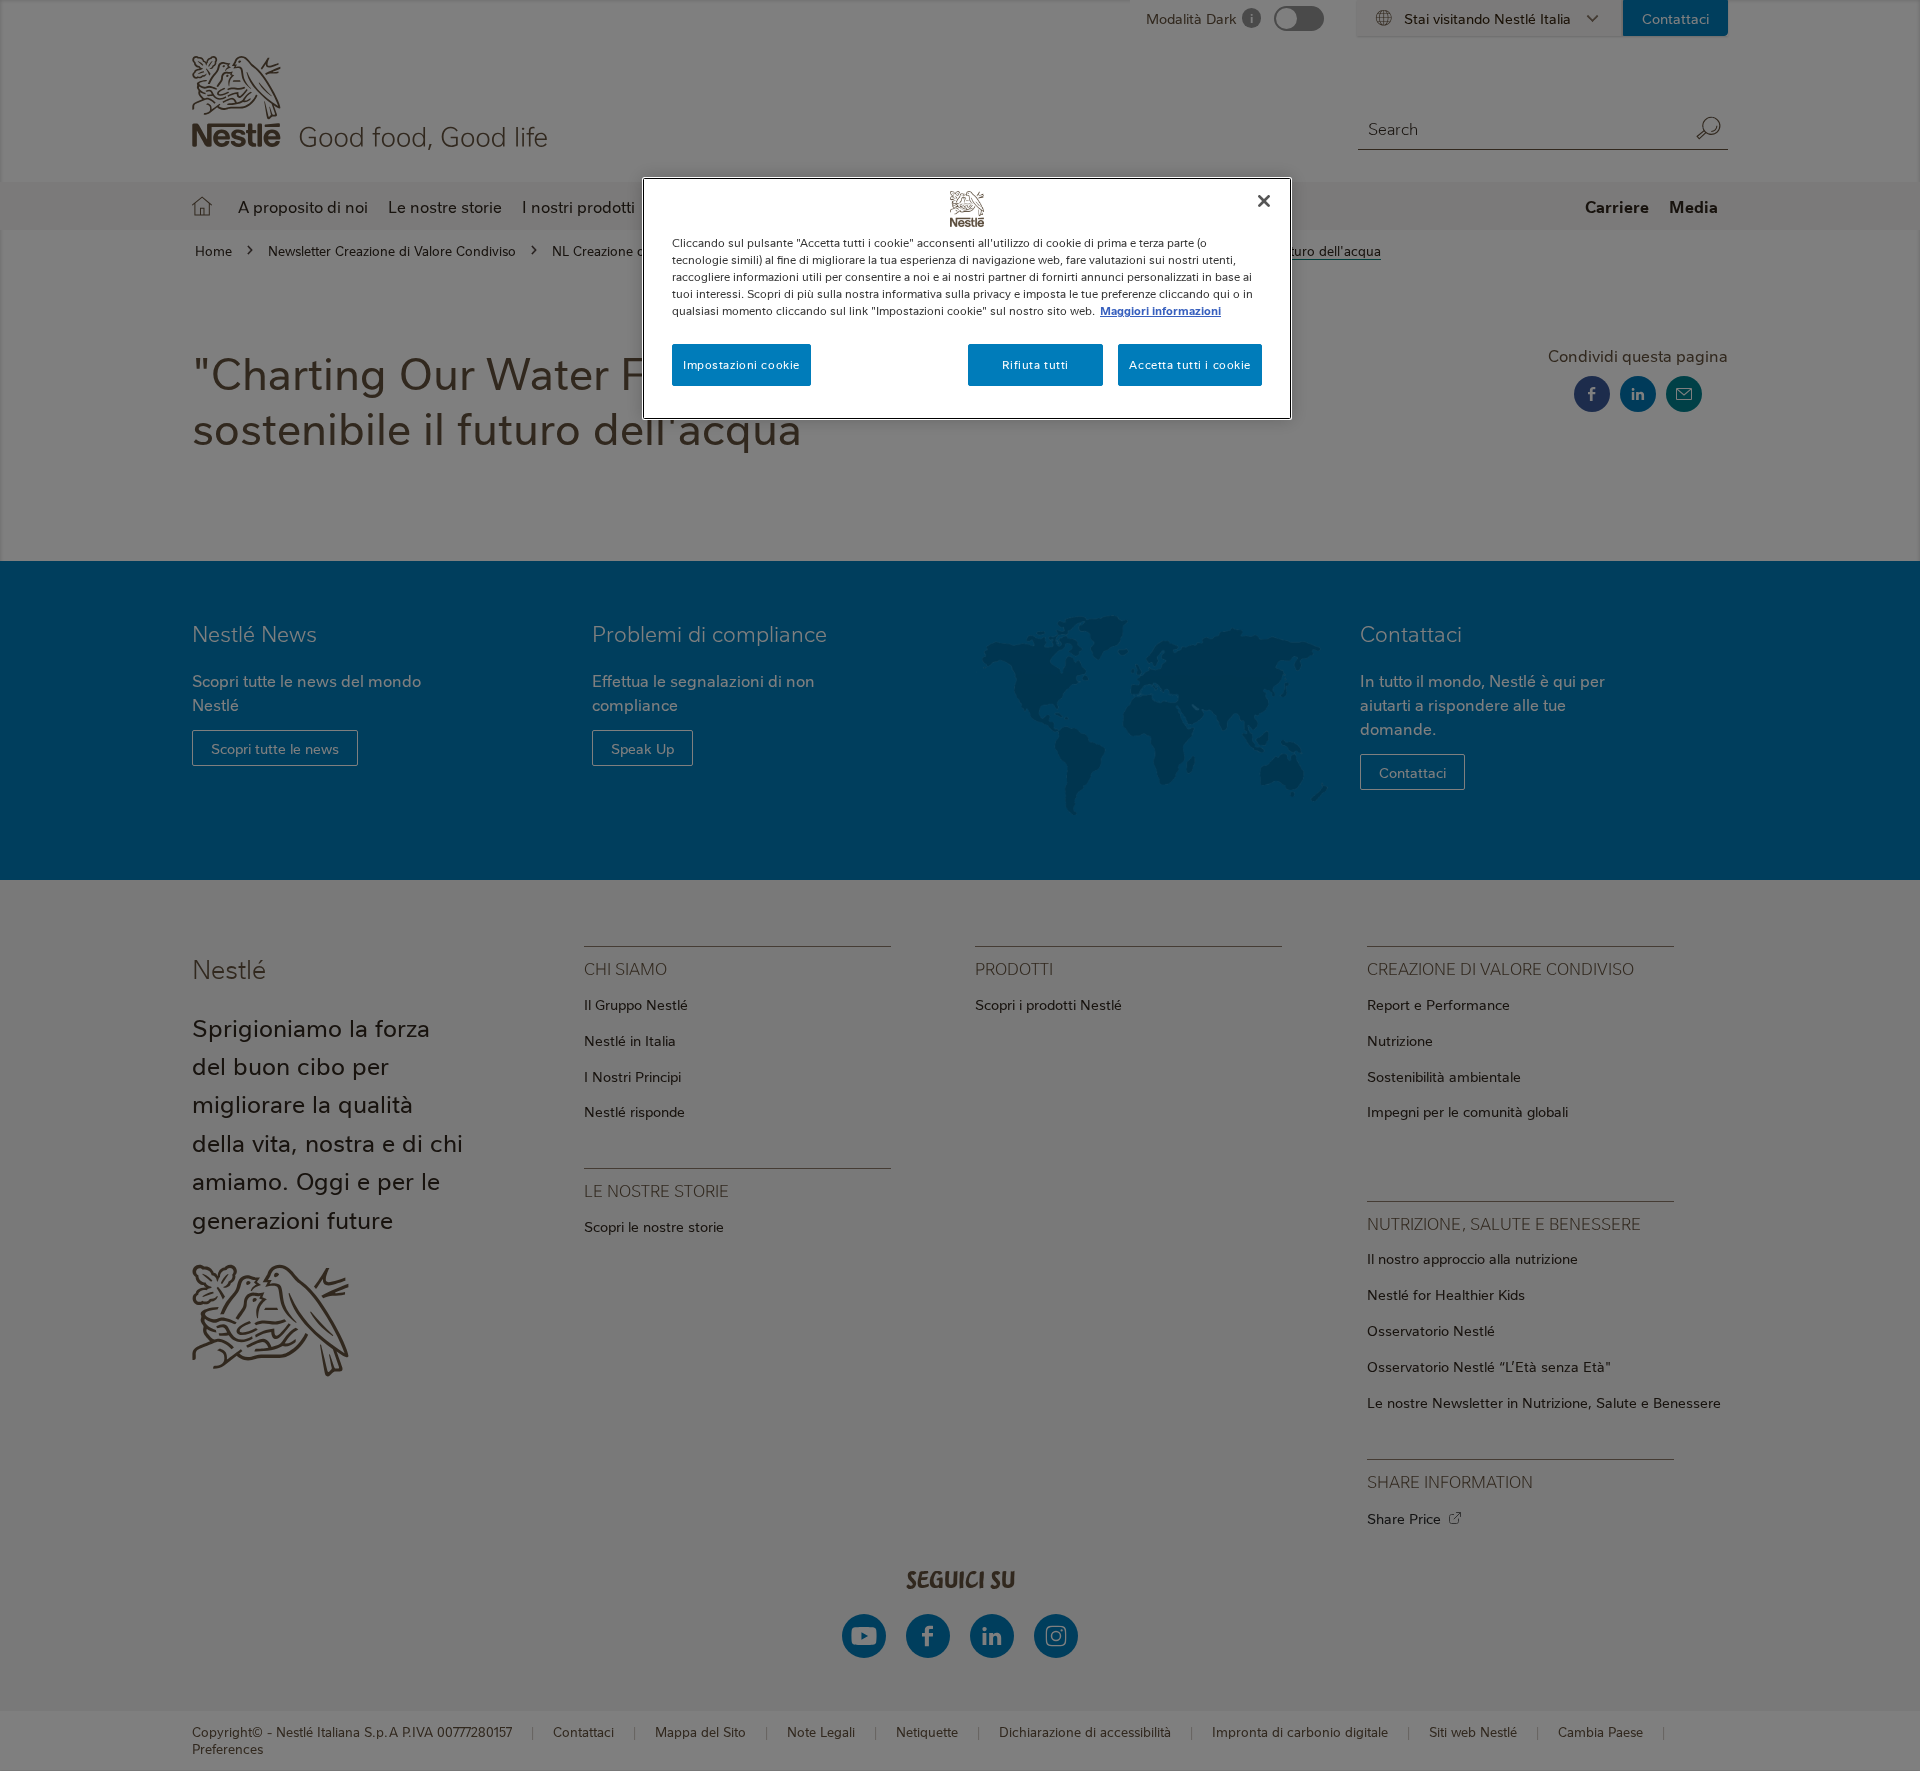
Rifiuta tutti (1035, 364)
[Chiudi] (1264, 201)
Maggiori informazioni (1160, 310)
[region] (967, 298)
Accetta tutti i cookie (1190, 364)
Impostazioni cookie (741, 364)
